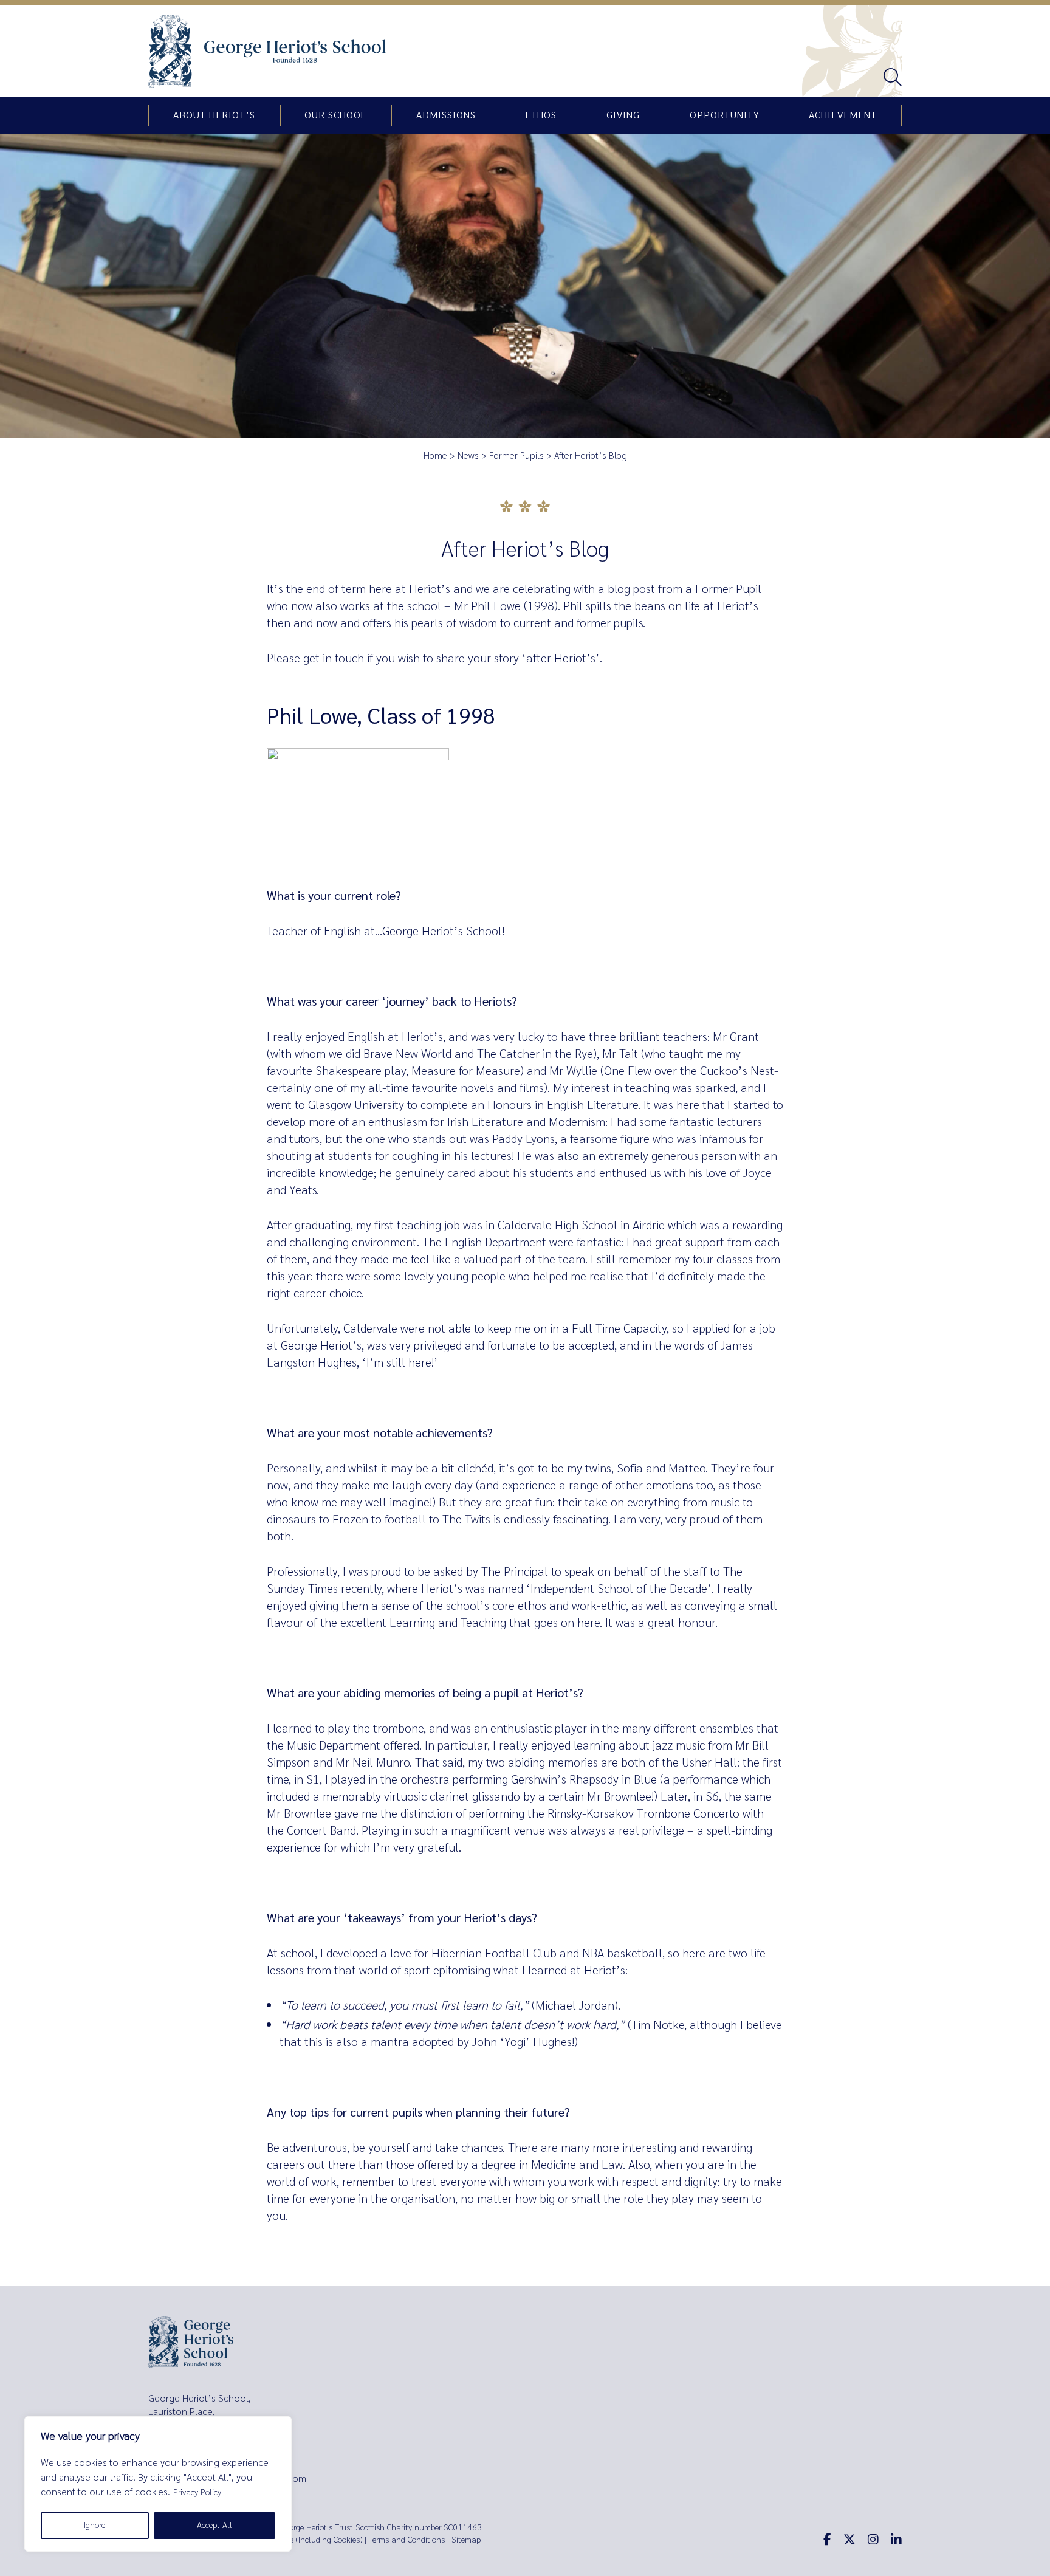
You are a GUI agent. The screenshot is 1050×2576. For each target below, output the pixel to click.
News (468, 456)
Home (435, 456)
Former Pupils (516, 456)
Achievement (843, 115)
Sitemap (466, 2540)
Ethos (541, 115)
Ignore (94, 2525)
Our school (335, 115)
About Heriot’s (214, 115)
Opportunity (725, 115)
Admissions (446, 115)
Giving (623, 115)
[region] (158, 2484)
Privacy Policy (197, 2492)
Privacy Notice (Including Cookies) (303, 2540)
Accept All (214, 2525)
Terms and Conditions (407, 2540)
